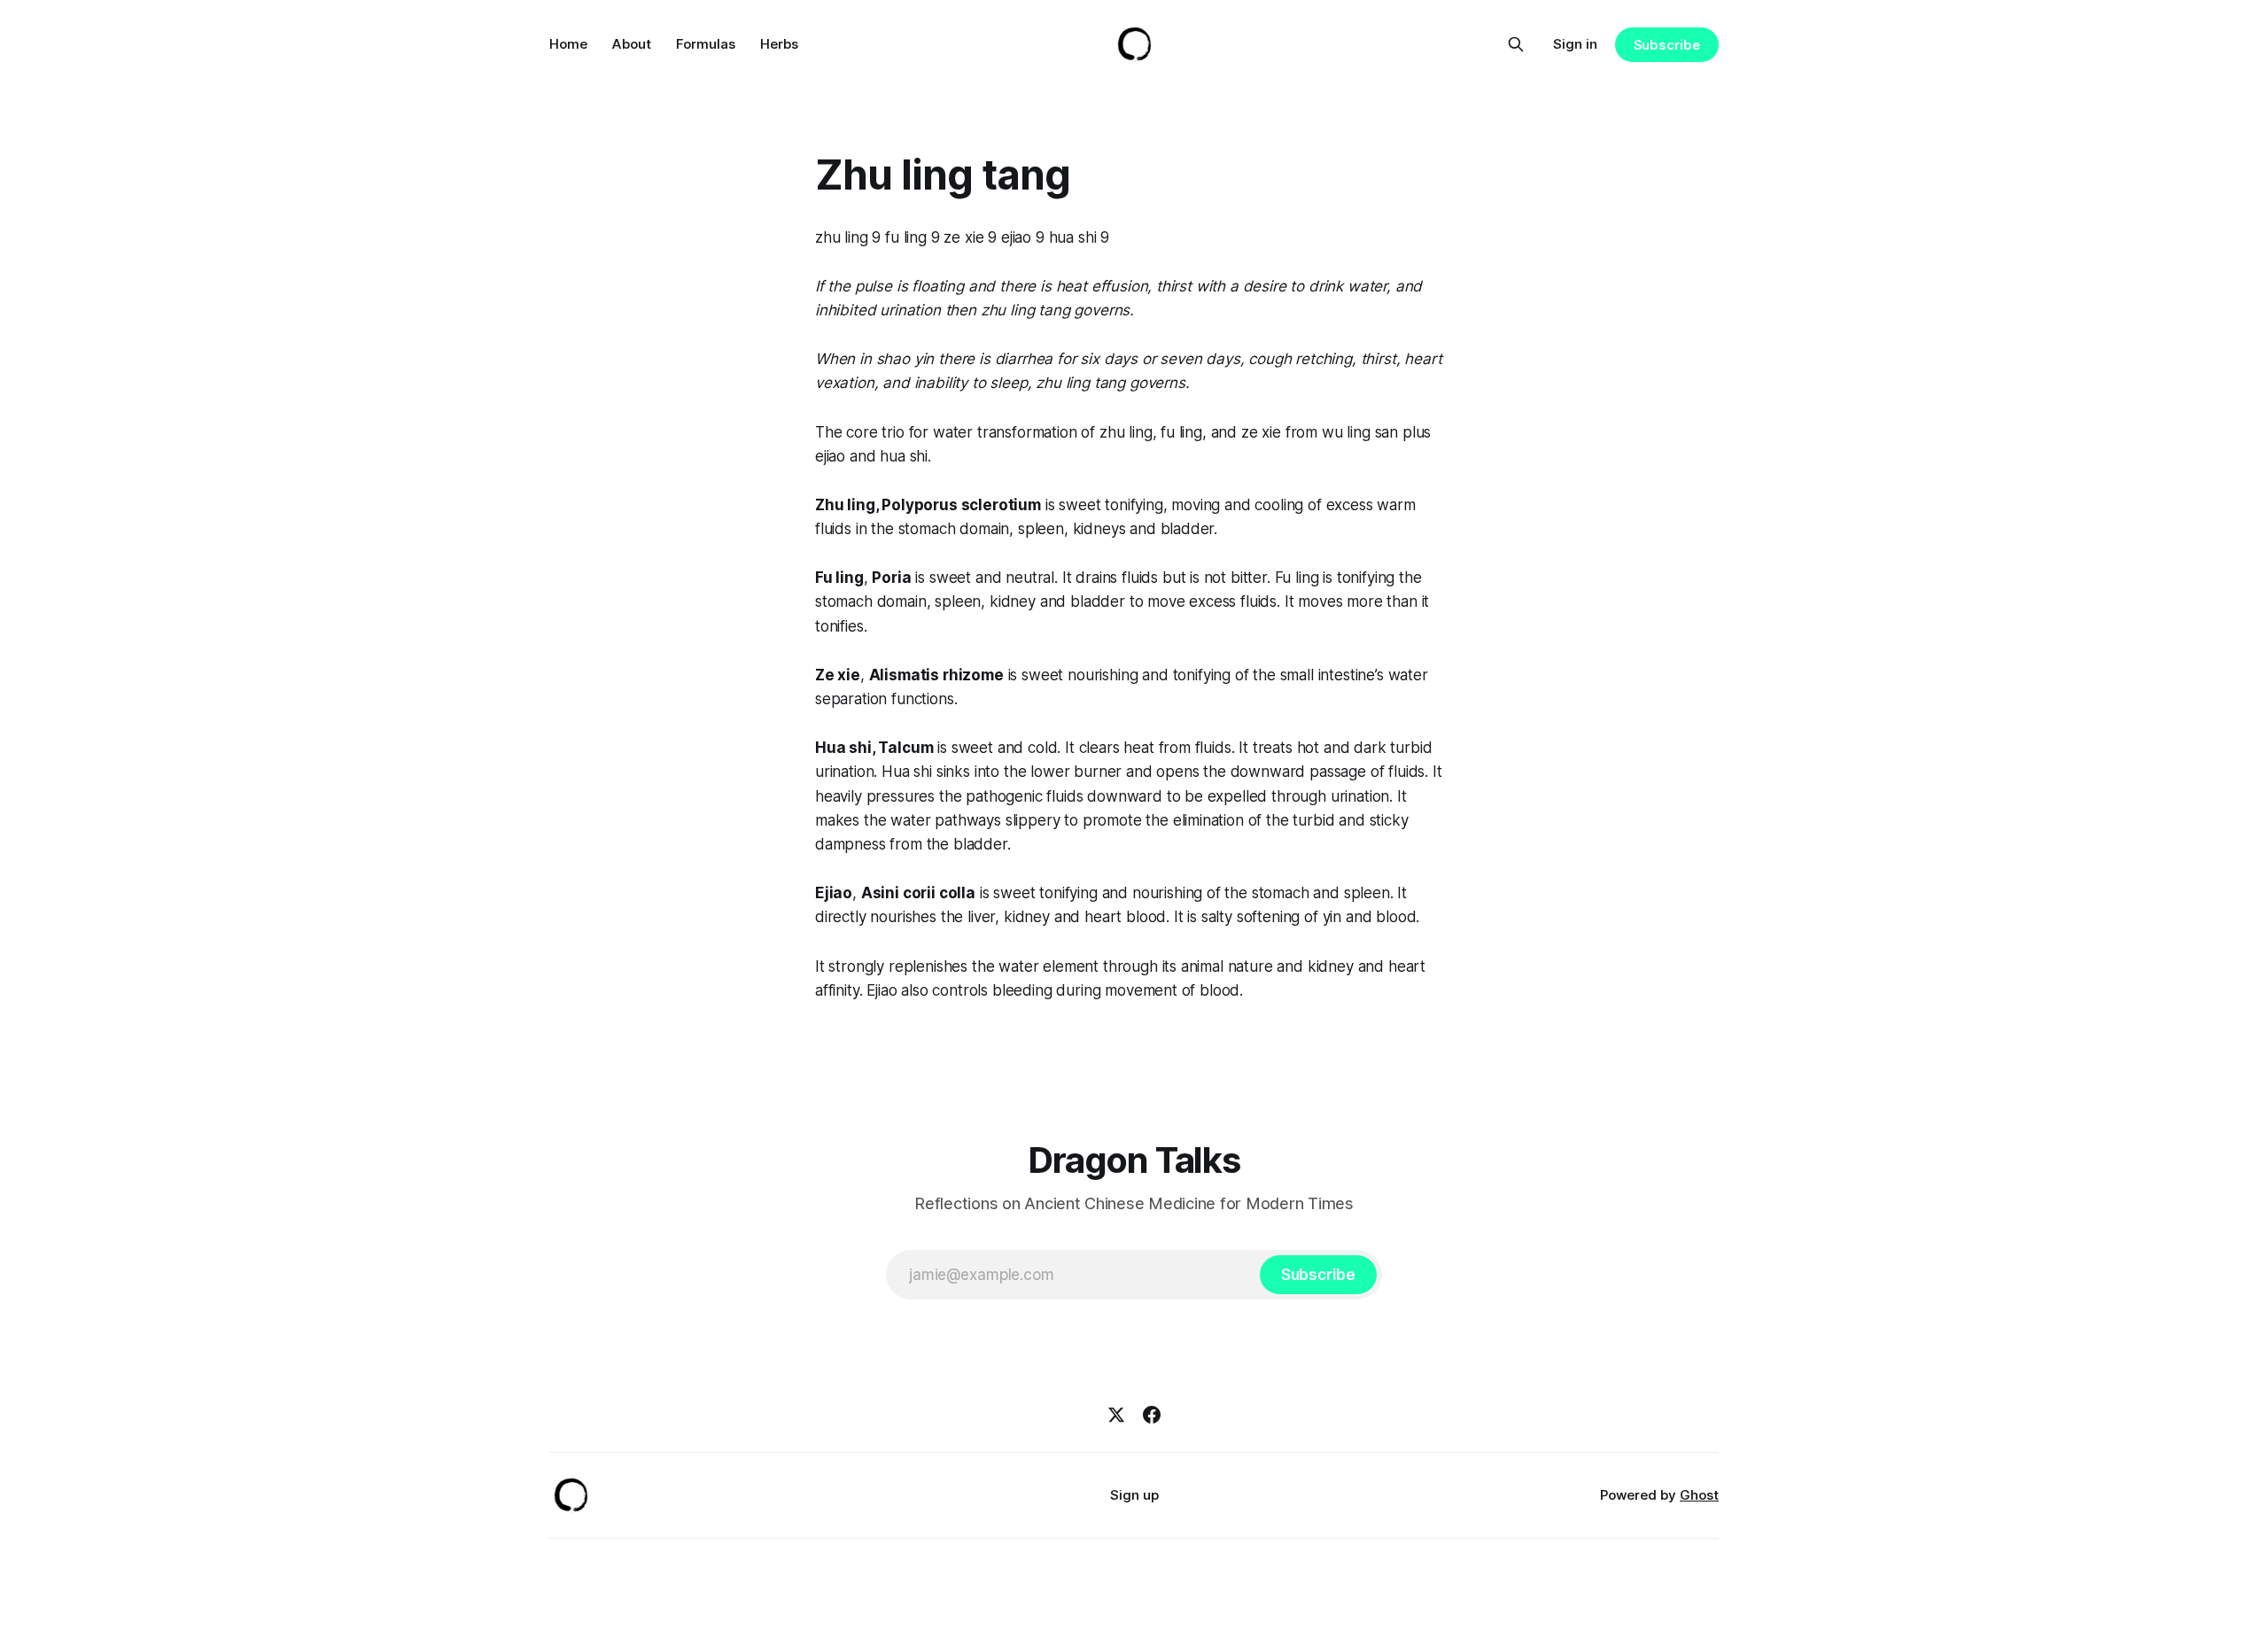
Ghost (1699, 1495)
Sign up (1134, 1495)
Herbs (779, 44)
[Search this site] (1516, 44)
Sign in (1575, 44)
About (632, 44)
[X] (1116, 1415)
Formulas (706, 44)
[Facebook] (1152, 1415)
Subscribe (1667, 45)
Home (568, 44)
